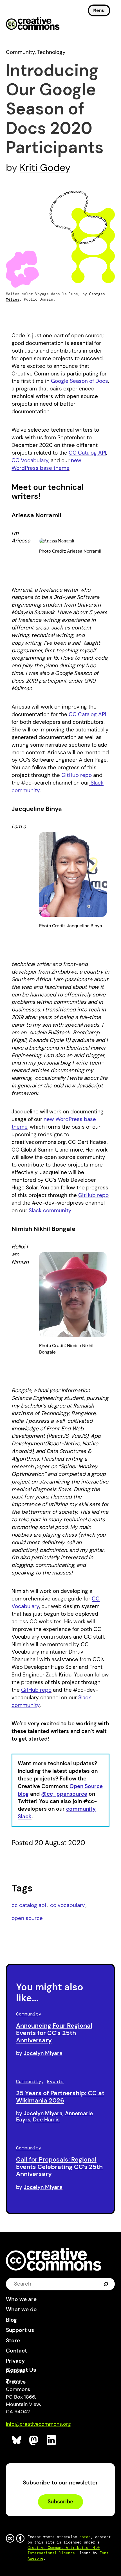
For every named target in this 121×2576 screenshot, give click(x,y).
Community (20, 52)
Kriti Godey (45, 168)
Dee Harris (46, 2120)
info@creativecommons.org (38, 2424)
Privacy (15, 2361)
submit (106, 2284)
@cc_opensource (64, 1794)
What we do (21, 2309)
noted (85, 2537)
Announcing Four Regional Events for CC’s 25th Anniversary (54, 2033)
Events (55, 2081)
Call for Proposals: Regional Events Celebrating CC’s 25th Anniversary (59, 2167)
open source (27, 1918)
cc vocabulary (68, 1905)
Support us (20, 2330)
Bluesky (17, 2440)
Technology (51, 52)
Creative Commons (33, 24)
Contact (16, 2351)
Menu (99, 10)
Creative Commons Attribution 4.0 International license (64, 2550)
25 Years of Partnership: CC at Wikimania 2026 (60, 2097)
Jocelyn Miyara (43, 2053)
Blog (11, 2320)
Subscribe (60, 2502)
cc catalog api (29, 1905)
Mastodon (34, 2440)
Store (13, 2341)
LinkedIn (52, 2440)
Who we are (21, 2299)
